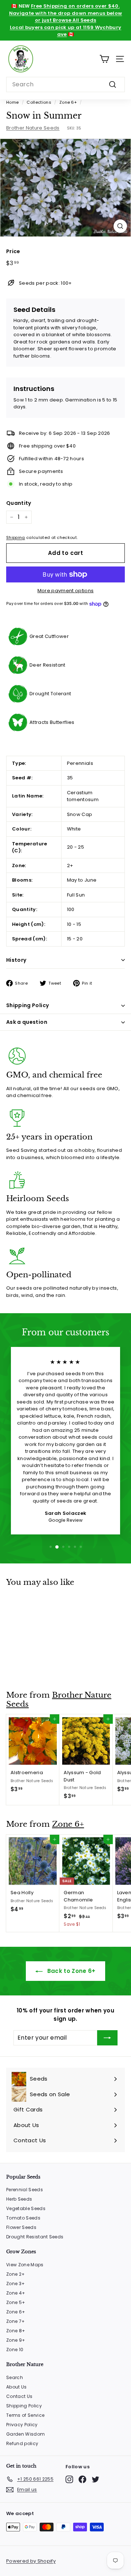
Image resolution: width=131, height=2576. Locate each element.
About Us (17, 2387)
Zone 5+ (16, 2302)
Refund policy (22, 2443)
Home (12, 102)
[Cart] (104, 59)
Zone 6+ (68, 102)
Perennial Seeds (25, 2190)
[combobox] (65, 85)
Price (13, 251)
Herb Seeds (19, 2199)
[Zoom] (120, 226)
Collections (39, 102)
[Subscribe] (107, 2038)
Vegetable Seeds (26, 2208)
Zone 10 (15, 2350)
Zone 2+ (15, 2274)
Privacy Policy (22, 2425)
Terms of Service (25, 2415)
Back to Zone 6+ (70, 1971)
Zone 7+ (15, 2321)
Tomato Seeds (23, 2218)
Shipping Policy (27, 1005)
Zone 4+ (16, 2293)
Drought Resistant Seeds (35, 2237)
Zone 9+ (16, 2340)
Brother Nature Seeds (33, 128)
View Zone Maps (25, 2265)
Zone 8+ (16, 2331)
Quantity (19, 503)
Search (15, 2377)
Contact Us (19, 2396)
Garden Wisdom (25, 2434)
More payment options (66, 591)
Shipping (16, 537)
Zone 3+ (15, 2284)
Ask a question (27, 1022)
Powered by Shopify (31, 2561)
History (16, 960)
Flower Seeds (21, 2227)
